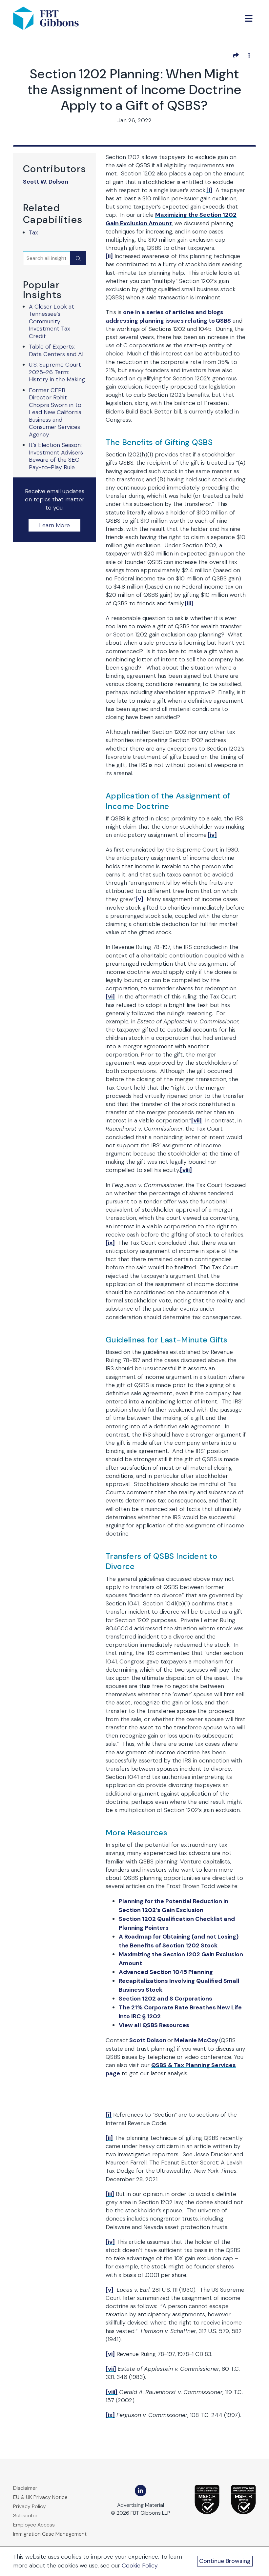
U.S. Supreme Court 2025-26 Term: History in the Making (57, 372)
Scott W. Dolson (46, 182)
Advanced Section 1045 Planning (166, 1972)
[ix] (110, 1243)
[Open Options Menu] (249, 55)
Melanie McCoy (196, 2040)
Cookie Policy (140, 2566)
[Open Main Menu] (249, 18)
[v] (139, 899)
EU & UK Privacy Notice (40, 2497)
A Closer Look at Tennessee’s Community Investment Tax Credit (52, 321)
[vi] (110, 996)
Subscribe (25, 2516)
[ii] (109, 256)
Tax (33, 232)
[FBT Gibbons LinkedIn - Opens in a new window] (141, 2491)
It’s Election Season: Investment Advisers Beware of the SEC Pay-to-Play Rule (56, 456)
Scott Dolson (148, 2040)
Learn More (54, 525)
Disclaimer (25, 2488)
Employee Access (34, 2525)
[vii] (197, 1120)
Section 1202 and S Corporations (166, 1999)
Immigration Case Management (50, 2534)
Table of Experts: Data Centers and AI (56, 350)
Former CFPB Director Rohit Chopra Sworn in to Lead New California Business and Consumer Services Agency (55, 412)
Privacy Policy (30, 2506)
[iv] (212, 835)
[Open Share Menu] (236, 55)
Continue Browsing (225, 2561)
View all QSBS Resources (154, 2025)
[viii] (186, 1170)
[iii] (189, 603)
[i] (209, 190)
